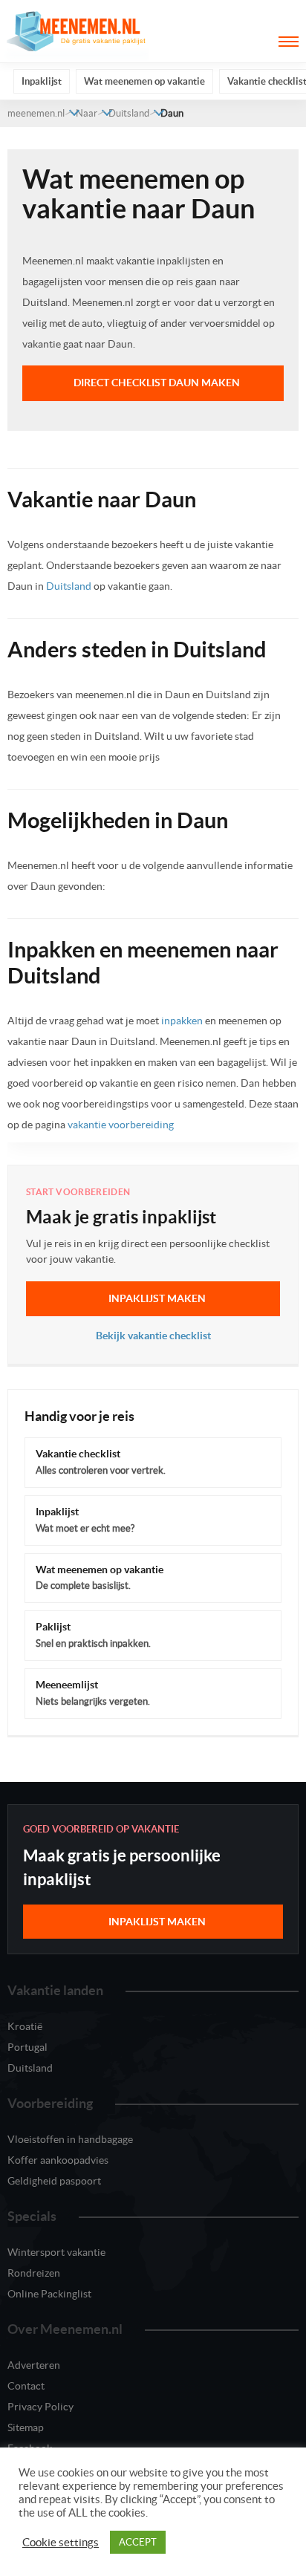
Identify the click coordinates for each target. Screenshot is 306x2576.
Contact (26, 2386)
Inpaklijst (42, 81)
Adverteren (34, 2365)
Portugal (27, 2047)
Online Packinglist (49, 2294)
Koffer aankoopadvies (58, 2160)
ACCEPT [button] (138, 2542)
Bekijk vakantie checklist (153, 1336)
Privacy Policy (40, 2407)
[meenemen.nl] (78, 30)
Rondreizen (34, 2273)
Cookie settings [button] (61, 2543)
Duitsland (129, 113)
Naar (87, 113)
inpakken (182, 1021)
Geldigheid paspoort (54, 2181)
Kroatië (25, 2026)
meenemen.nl (36, 113)
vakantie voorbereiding (121, 1125)
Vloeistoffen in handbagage (70, 2139)
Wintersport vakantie (56, 2252)
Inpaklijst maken (157, 1298)
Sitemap (26, 2427)
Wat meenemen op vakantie (144, 81)
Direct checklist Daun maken (157, 383)
